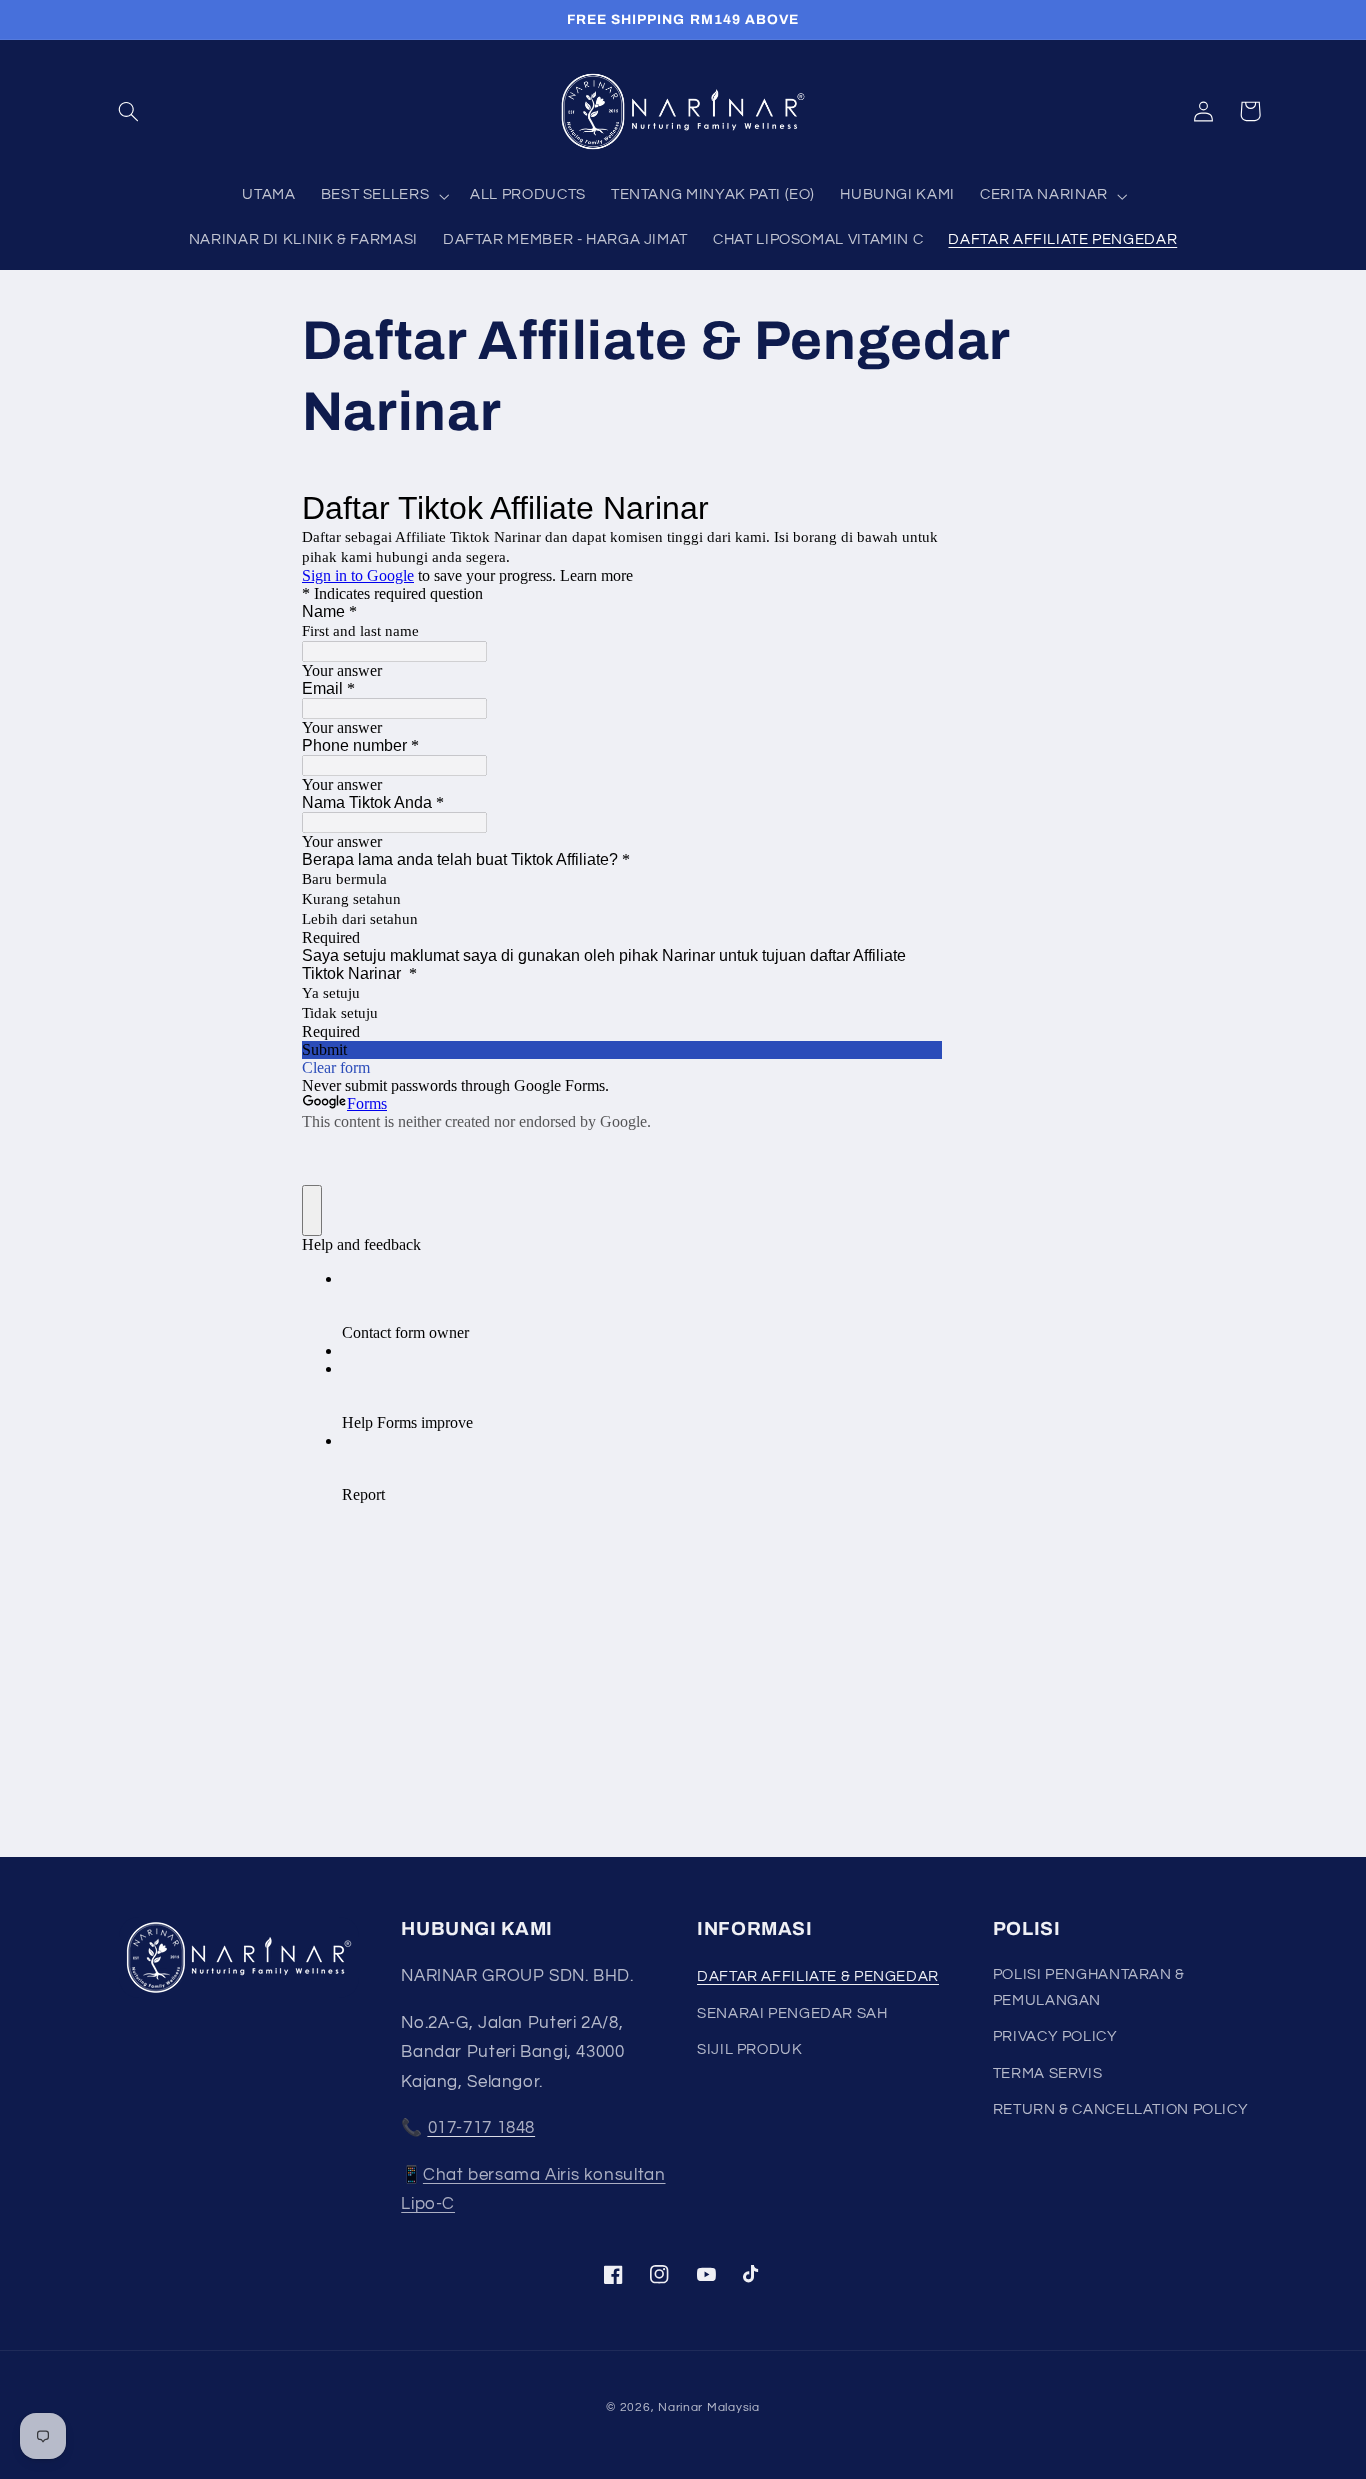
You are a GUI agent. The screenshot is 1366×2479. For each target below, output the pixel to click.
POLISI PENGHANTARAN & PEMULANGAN (1089, 1987)
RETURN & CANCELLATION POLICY (1121, 2109)
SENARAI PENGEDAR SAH (792, 2013)
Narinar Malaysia (709, 2407)
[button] (129, 111)
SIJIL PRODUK (750, 2049)
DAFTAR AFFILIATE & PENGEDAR (818, 1976)
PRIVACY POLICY (1055, 2036)
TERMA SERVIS (1048, 2073)
